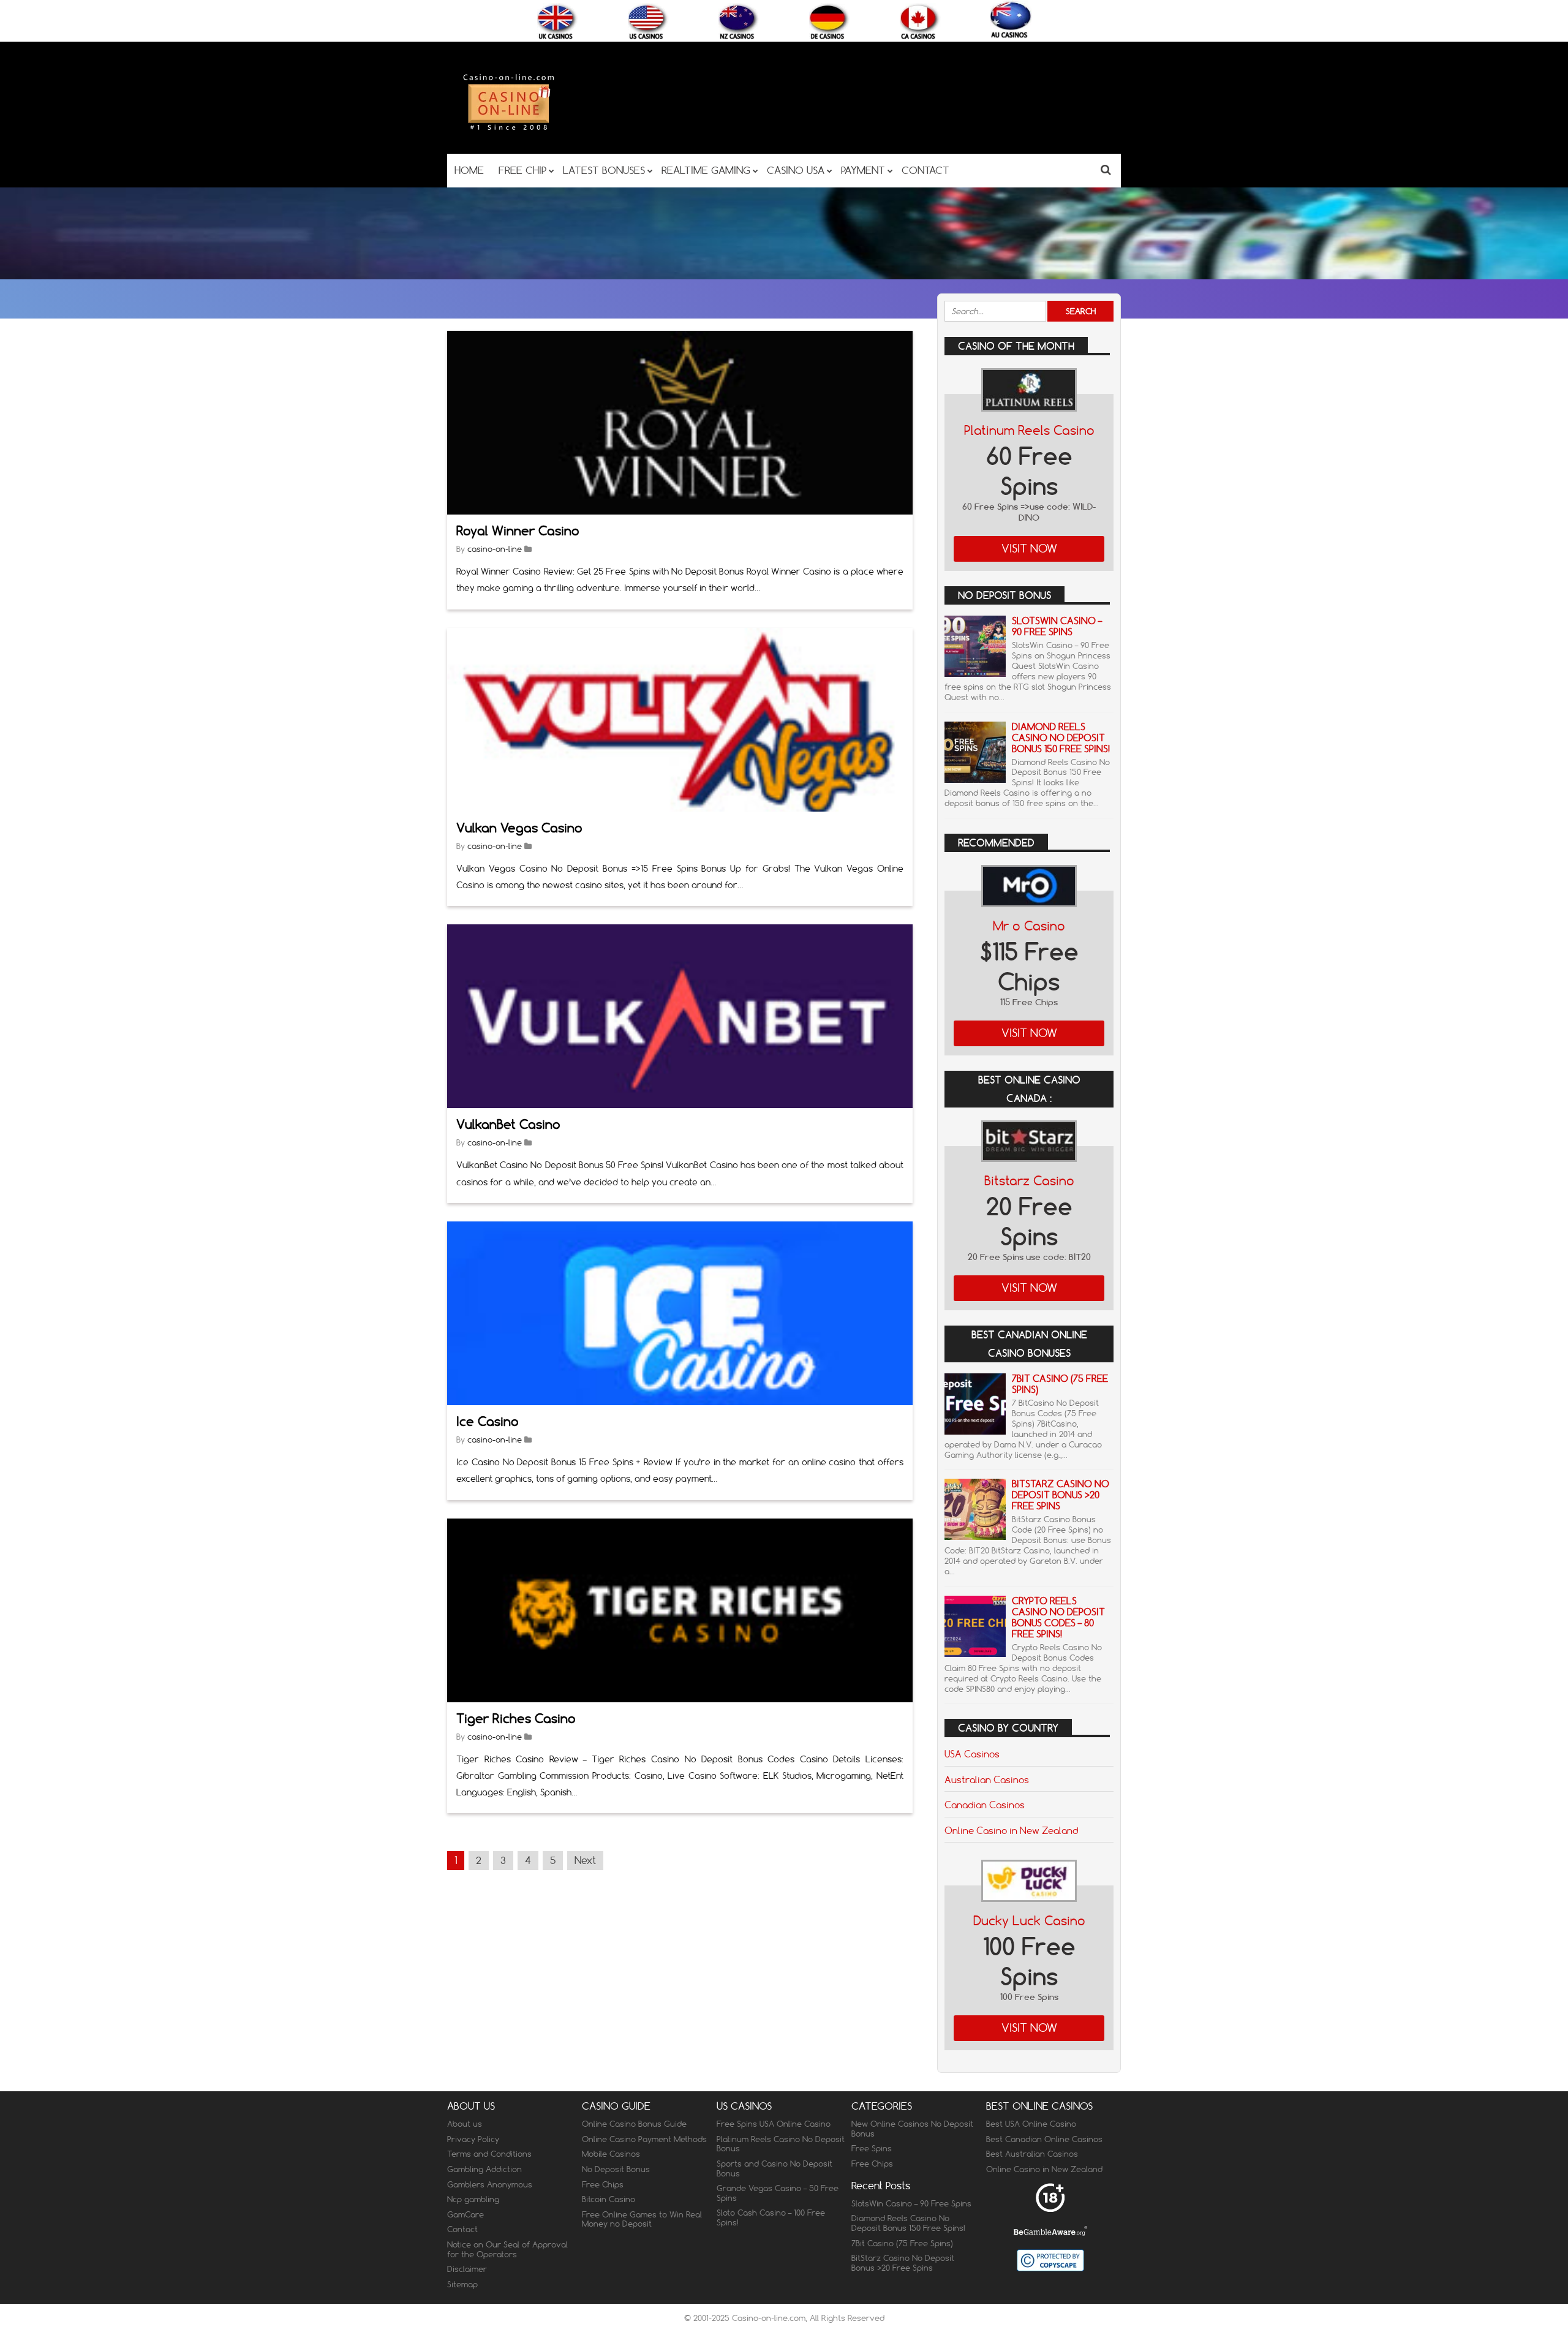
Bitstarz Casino (1029, 1181)
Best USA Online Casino (1031, 2124)
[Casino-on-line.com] (508, 130)
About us (465, 2124)
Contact (462, 2229)
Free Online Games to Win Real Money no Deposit (642, 2219)
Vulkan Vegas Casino (519, 828)
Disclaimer (467, 2269)
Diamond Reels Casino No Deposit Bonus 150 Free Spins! (1061, 738)
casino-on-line (495, 549)
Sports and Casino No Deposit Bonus (775, 2168)
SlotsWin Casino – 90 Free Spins (1057, 626)
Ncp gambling (473, 2199)
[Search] (1106, 169)
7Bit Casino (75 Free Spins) (1060, 1384)
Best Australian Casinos (1032, 2154)
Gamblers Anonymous (490, 2184)
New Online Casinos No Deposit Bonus (912, 2129)
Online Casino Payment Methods (644, 2139)
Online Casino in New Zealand (1011, 1830)
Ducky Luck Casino (1029, 1921)
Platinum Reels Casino (1029, 430)
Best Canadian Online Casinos (1044, 2139)
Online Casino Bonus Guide (634, 2124)
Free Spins (872, 2148)
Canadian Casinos (985, 1805)
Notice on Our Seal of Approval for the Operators (507, 2249)
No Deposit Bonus (616, 2169)
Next (585, 1860)
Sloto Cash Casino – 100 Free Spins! (771, 2217)
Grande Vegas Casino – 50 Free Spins (778, 2193)
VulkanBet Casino (508, 1124)
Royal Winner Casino (518, 531)
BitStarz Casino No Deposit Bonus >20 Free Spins (1061, 1495)
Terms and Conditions (489, 2154)
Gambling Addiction (484, 2169)
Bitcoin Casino (609, 2199)
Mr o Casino (1029, 926)
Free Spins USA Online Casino (774, 2124)
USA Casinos (972, 1754)
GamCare (466, 2214)
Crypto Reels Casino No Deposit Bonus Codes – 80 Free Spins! (1058, 1617)
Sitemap (462, 2284)
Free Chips (603, 2184)
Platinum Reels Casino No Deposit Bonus (781, 2144)
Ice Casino (488, 1421)
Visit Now (1029, 549)
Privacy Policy (473, 2139)
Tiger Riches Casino (516, 1719)
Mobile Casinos (611, 2154)
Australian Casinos (987, 1779)
